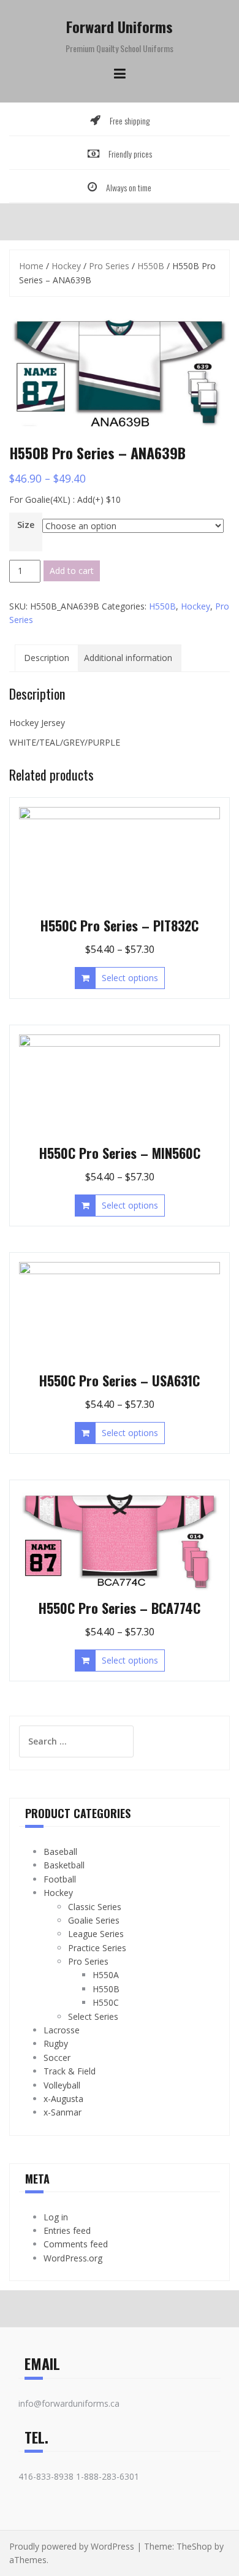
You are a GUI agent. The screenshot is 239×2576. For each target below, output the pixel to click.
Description (47, 658)
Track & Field (70, 2071)
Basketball (64, 1865)
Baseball (60, 1852)
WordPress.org (73, 2258)
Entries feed (67, 2230)
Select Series (93, 2016)
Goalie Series (94, 1920)
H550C (106, 2002)
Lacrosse (62, 2030)
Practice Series (97, 1948)
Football (60, 1879)
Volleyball (62, 2085)
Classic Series (95, 1907)
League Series (96, 1934)
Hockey (66, 266)
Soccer (57, 2058)
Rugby (56, 2043)
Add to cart (72, 571)
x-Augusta (63, 2099)
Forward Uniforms (120, 26)
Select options (130, 978)
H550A (106, 1975)
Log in (56, 2217)
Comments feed (76, 2244)
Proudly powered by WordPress (72, 2546)
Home (31, 266)
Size (26, 525)
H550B (151, 266)
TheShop (194, 2546)
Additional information (128, 658)
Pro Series (109, 266)
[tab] (47, 658)
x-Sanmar (63, 2112)
